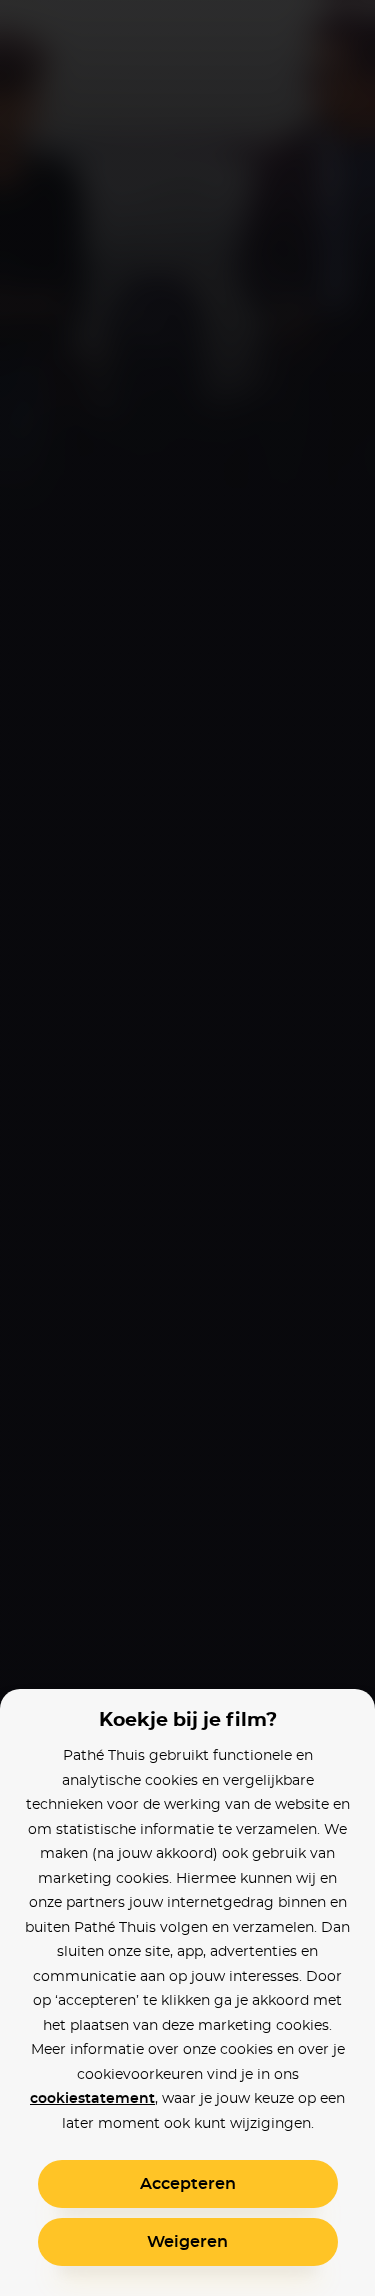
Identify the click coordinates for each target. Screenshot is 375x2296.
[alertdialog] (187, 1148)
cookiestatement (92, 2099)
